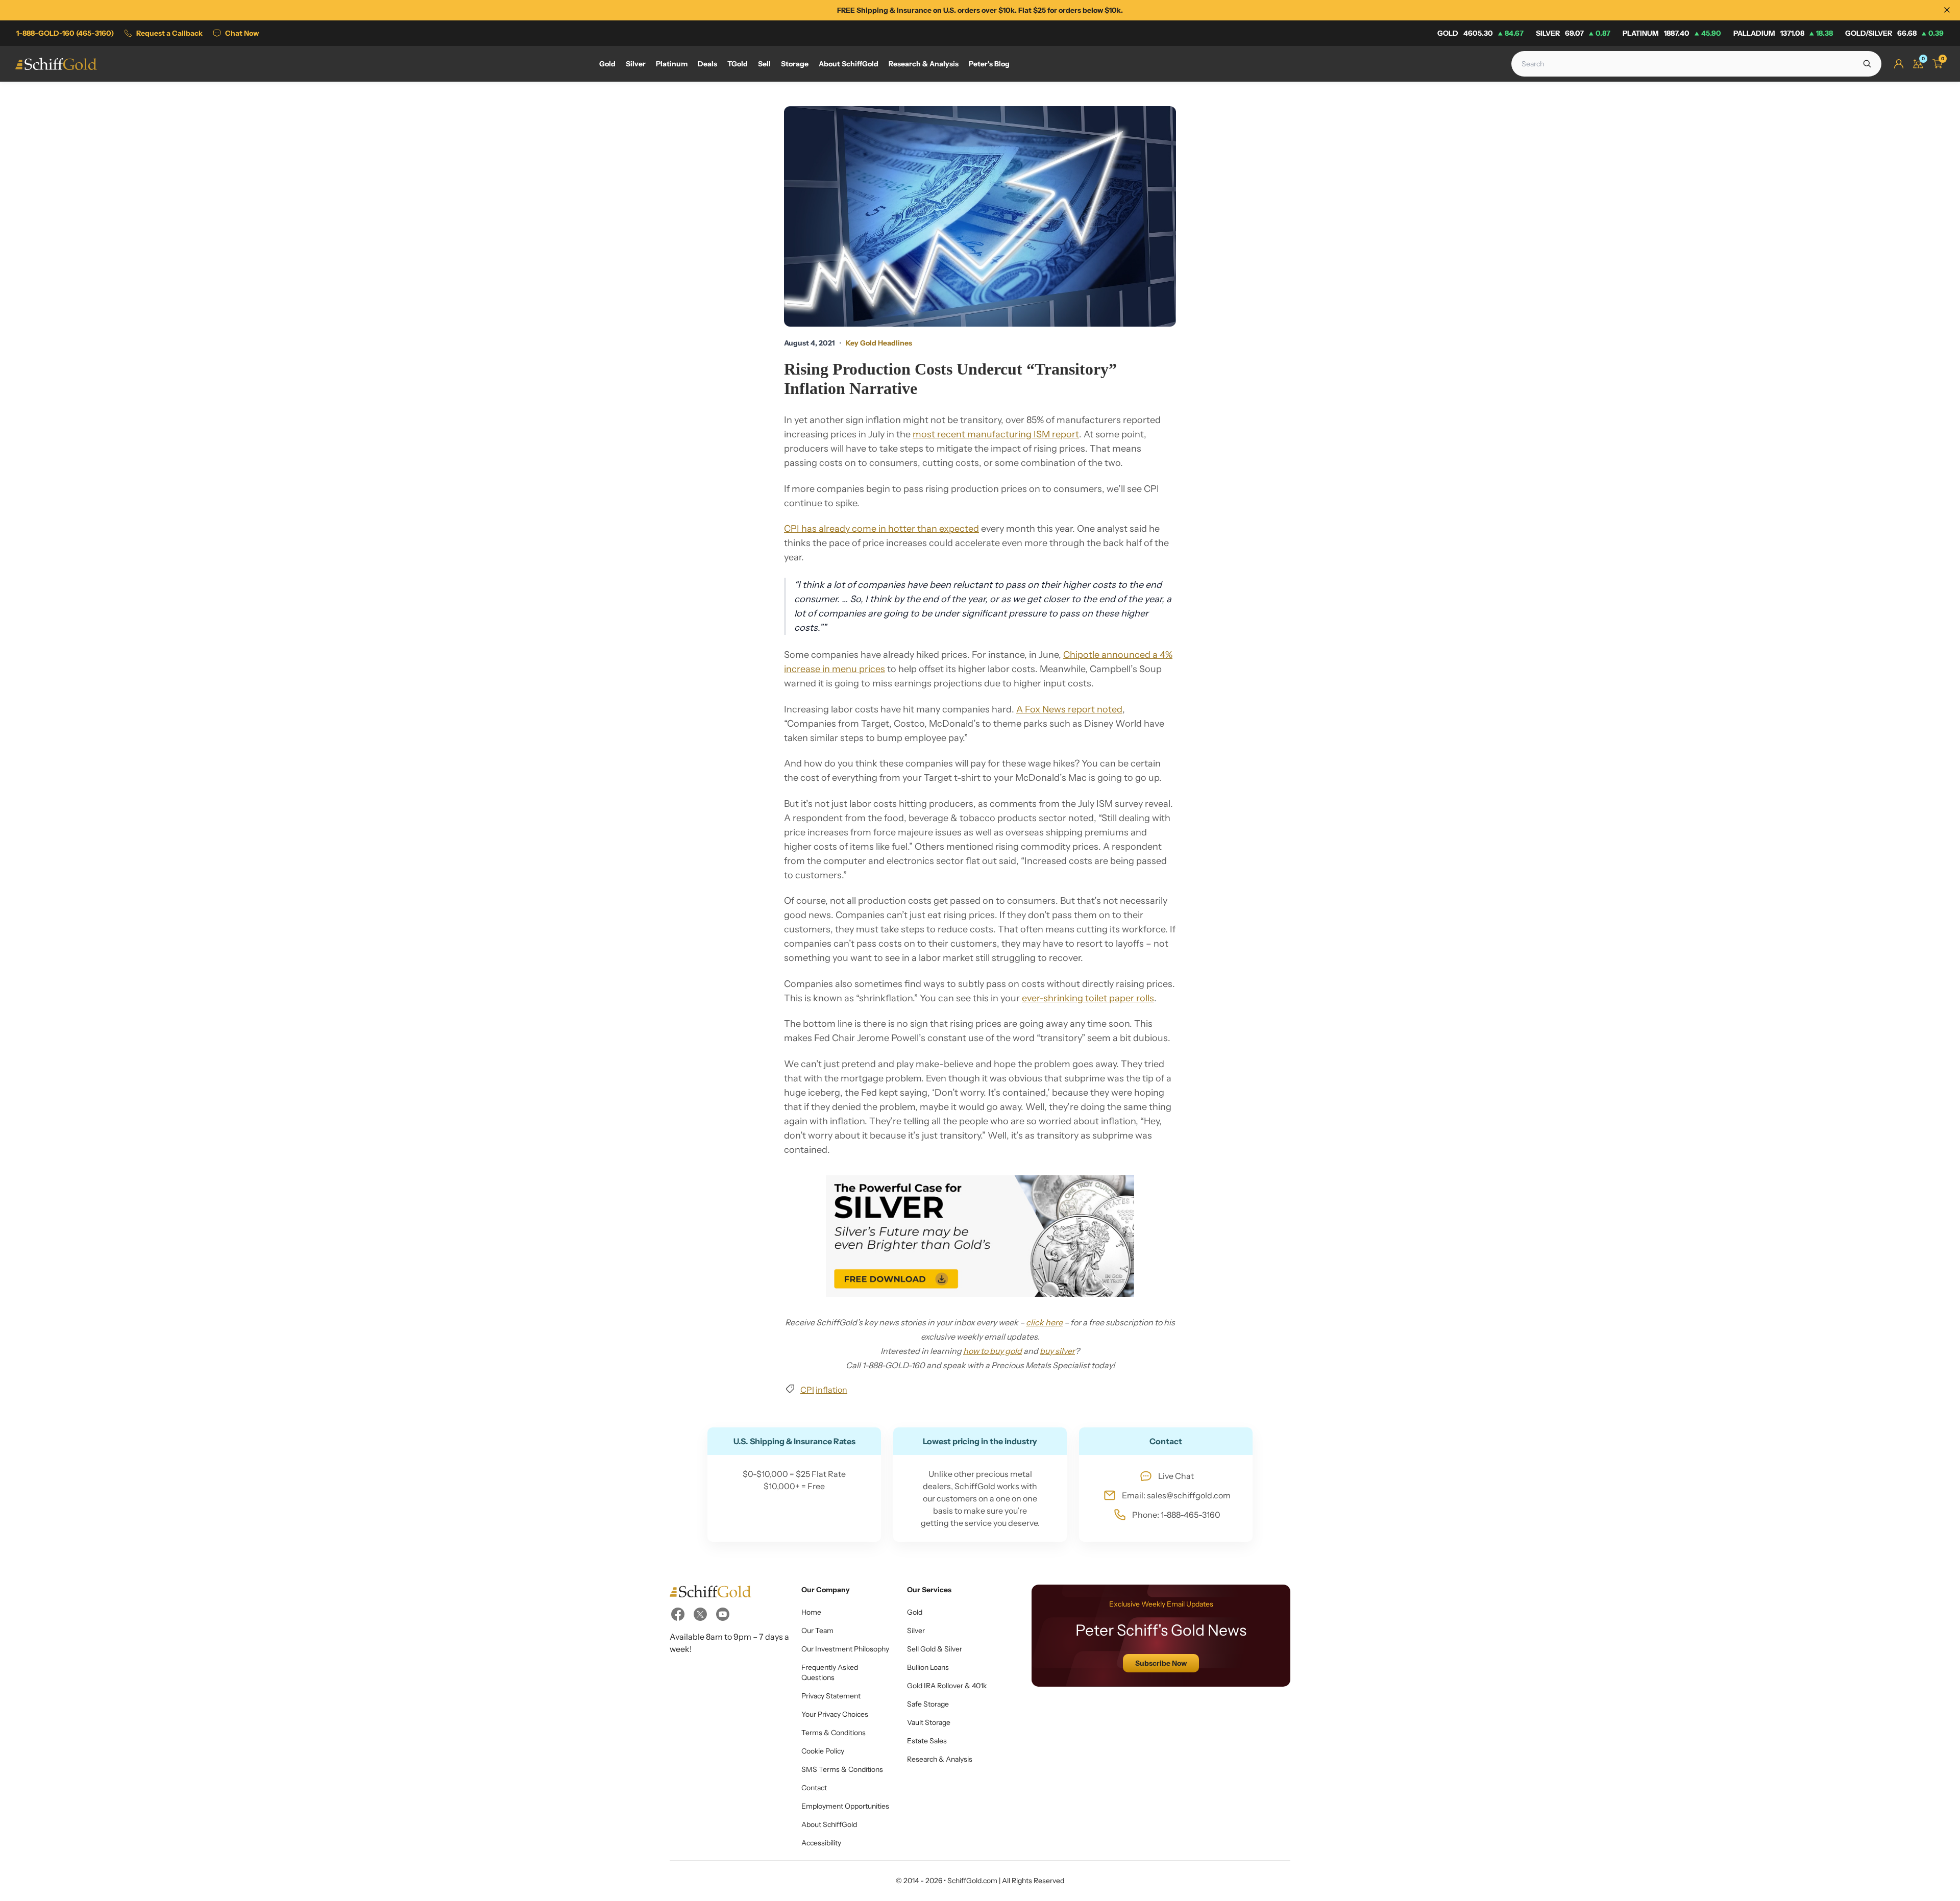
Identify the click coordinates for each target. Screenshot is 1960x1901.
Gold (1480, 33)
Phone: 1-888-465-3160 (1176, 1515)
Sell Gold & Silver (935, 1649)
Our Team (817, 1631)
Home (811, 1612)
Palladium (1783, 33)
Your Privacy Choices (835, 1714)
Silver (1573, 33)
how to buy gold (993, 1351)
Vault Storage (929, 1722)
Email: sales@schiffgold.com (1176, 1495)
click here (1044, 1322)
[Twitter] (700, 1614)
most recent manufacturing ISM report (996, 434)
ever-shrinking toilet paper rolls (1088, 998)
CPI (807, 1390)
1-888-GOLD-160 (65, 33)
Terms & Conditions (834, 1733)
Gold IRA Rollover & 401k (947, 1686)
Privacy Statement (831, 1696)
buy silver (1057, 1351)
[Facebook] (678, 1614)
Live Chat (1176, 1476)
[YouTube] (723, 1614)
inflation (831, 1390)
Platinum (1672, 33)
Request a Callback (169, 33)
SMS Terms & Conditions (842, 1769)
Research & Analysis (940, 1759)
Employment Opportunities (845, 1806)
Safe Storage (928, 1704)
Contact (814, 1788)
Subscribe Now (1161, 1663)
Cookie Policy (823, 1751)
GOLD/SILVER (1894, 33)
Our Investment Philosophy (845, 1649)
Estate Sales (927, 1741)
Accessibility (821, 1843)
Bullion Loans (928, 1667)
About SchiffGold (829, 1824)
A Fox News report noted (1069, 709)
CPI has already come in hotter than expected (881, 529)
